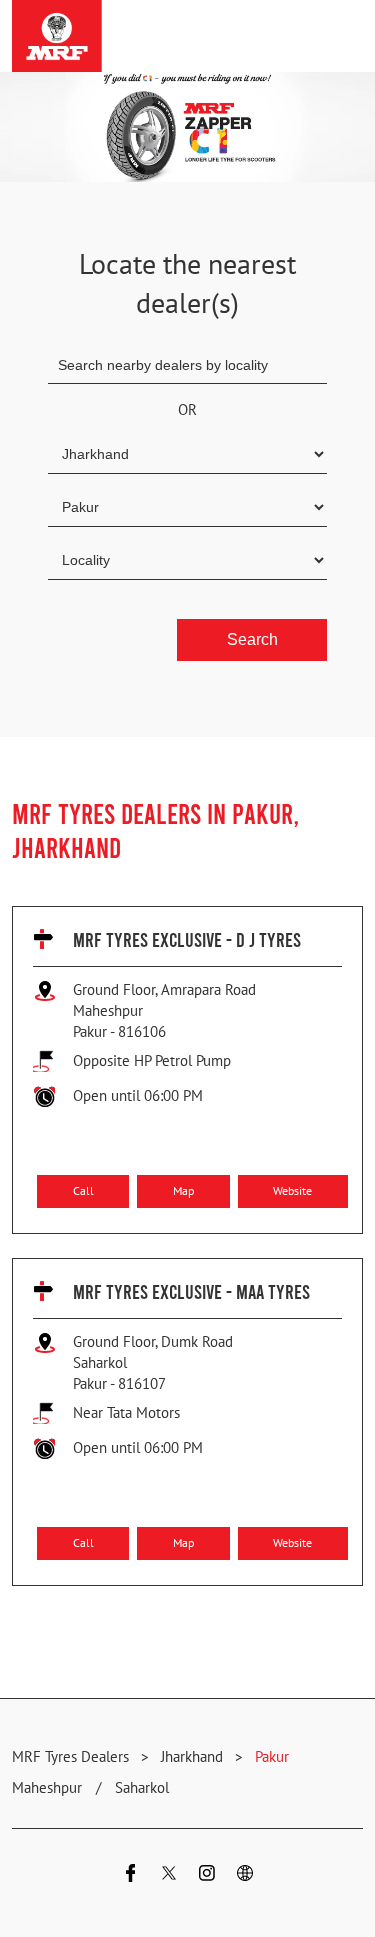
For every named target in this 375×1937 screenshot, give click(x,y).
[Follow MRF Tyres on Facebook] (131, 1875)
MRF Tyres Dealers (72, 1756)
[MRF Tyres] (57, 36)
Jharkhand (192, 1756)
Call (83, 1190)
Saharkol (142, 1787)
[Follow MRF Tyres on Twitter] (169, 1875)
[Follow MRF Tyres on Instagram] (207, 1875)
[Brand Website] (245, 1875)
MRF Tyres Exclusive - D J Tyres (187, 939)
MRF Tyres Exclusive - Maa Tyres (191, 1291)
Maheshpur (47, 1787)
